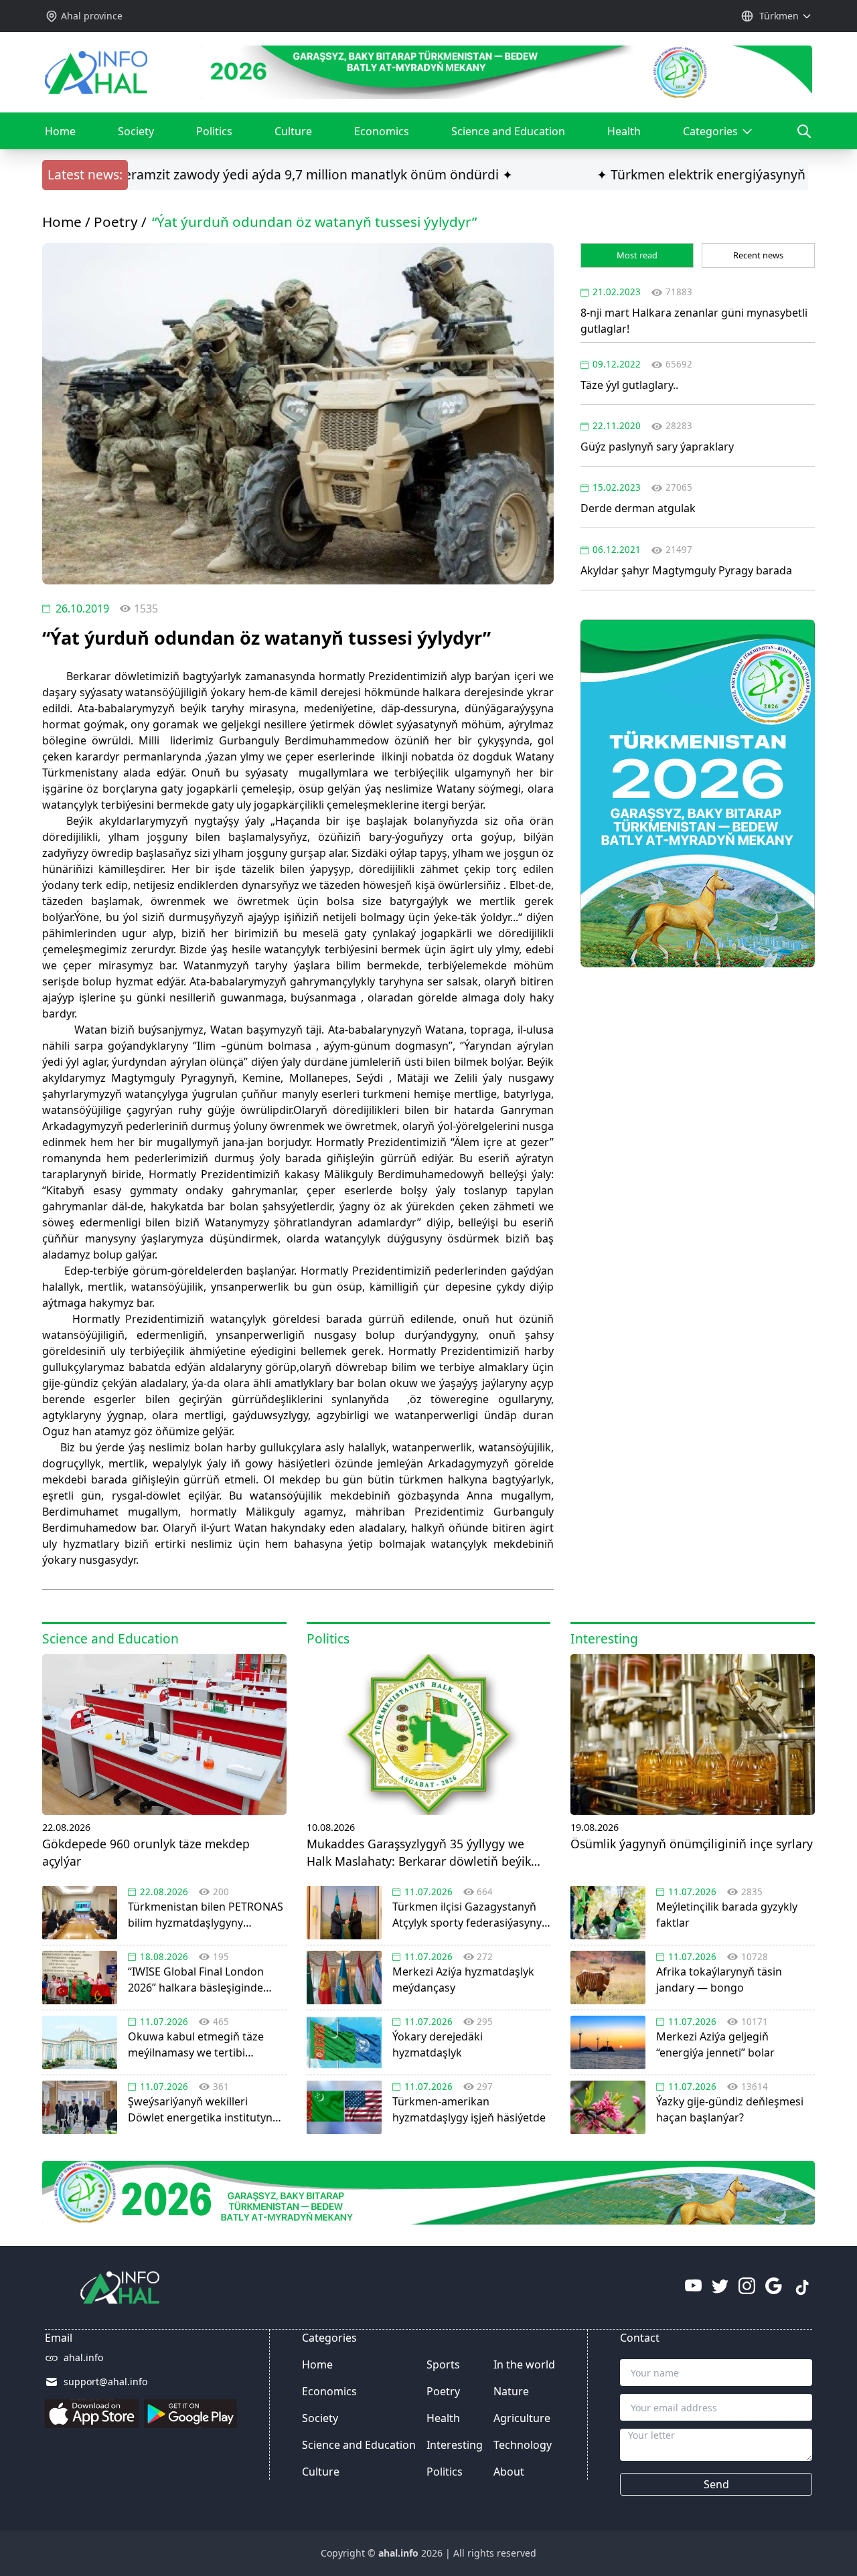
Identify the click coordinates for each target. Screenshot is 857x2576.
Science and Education (508, 131)
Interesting (455, 2445)
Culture (293, 131)
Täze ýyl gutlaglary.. (629, 385)
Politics (214, 131)
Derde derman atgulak (638, 508)
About (509, 2472)
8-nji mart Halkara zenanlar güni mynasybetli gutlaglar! (694, 321)
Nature (511, 2391)
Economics (382, 131)
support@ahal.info (105, 2382)
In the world (524, 2364)
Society (136, 131)
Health (624, 131)
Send (716, 2484)
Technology (523, 2445)
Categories (714, 137)
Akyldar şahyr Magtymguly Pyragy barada (686, 570)
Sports (443, 2364)
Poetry (116, 222)
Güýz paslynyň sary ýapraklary (657, 447)
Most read (637, 255)
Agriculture (522, 2418)
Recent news (758, 255)
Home (60, 131)
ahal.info (83, 2357)
